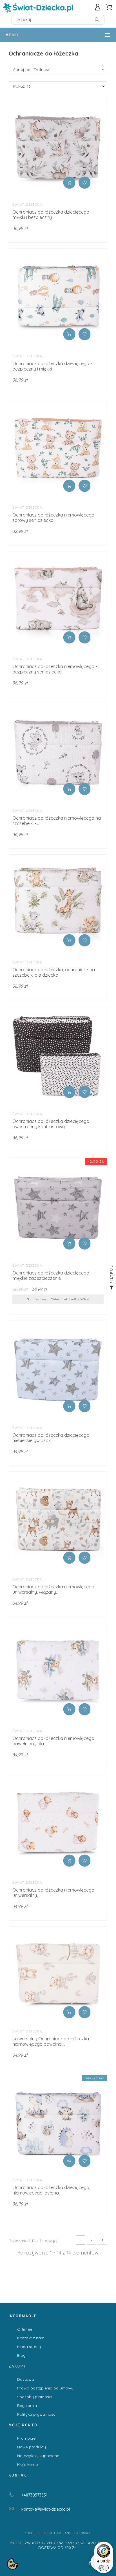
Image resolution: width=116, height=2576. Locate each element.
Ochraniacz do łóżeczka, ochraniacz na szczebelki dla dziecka (54, 972)
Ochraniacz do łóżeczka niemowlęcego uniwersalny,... (53, 1893)
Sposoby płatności (35, 2397)
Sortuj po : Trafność (32, 70)
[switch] (104, 2568)
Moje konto (28, 2464)
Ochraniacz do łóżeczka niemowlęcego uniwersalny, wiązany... (53, 1589)
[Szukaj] (97, 20)
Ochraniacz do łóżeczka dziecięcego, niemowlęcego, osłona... (51, 2190)
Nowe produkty (32, 2447)
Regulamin (27, 2406)
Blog (21, 2355)
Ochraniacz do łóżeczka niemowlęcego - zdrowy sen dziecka (55, 517)
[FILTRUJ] (111, 1288)
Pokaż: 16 (22, 86)
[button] (85, 183)
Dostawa (26, 2379)
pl (46, 2509)
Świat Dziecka (27, 204)
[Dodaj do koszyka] (69, 183)
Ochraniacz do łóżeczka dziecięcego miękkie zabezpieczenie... (51, 1275)
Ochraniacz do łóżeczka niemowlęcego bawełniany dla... (53, 1741)
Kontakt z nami (31, 2338)
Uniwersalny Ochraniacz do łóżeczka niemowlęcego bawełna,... (51, 2041)
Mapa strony (29, 2347)
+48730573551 (34, 2495)
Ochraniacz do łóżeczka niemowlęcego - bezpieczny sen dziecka (55, 669)
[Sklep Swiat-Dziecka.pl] (38, 9)
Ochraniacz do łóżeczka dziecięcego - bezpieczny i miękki (52, 366)
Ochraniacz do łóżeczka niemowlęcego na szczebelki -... (57, 821)
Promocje (26, 2438)
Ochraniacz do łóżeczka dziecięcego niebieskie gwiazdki (51, 1438)
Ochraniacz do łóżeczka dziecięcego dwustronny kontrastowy (51, 1124)
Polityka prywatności (37, 2414)
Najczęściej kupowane (38, 2456)
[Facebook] (90, 2563)
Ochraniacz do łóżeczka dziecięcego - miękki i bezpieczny (52, 215)
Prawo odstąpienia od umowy (45, 2388)
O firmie (25, 2329)
